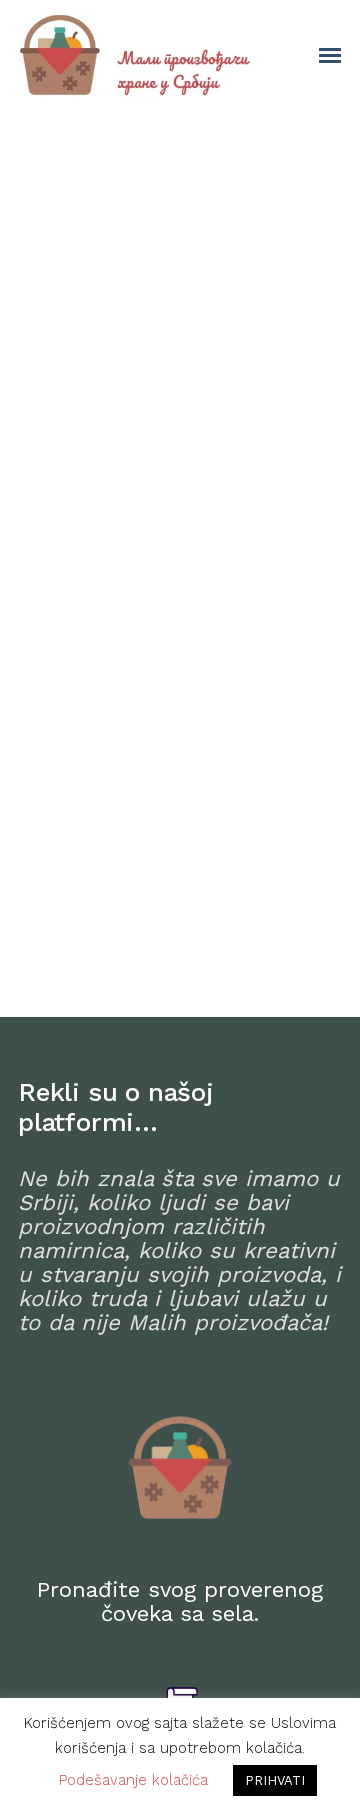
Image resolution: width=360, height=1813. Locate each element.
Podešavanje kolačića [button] (133, 1780)
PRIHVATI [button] (275, 1780)
